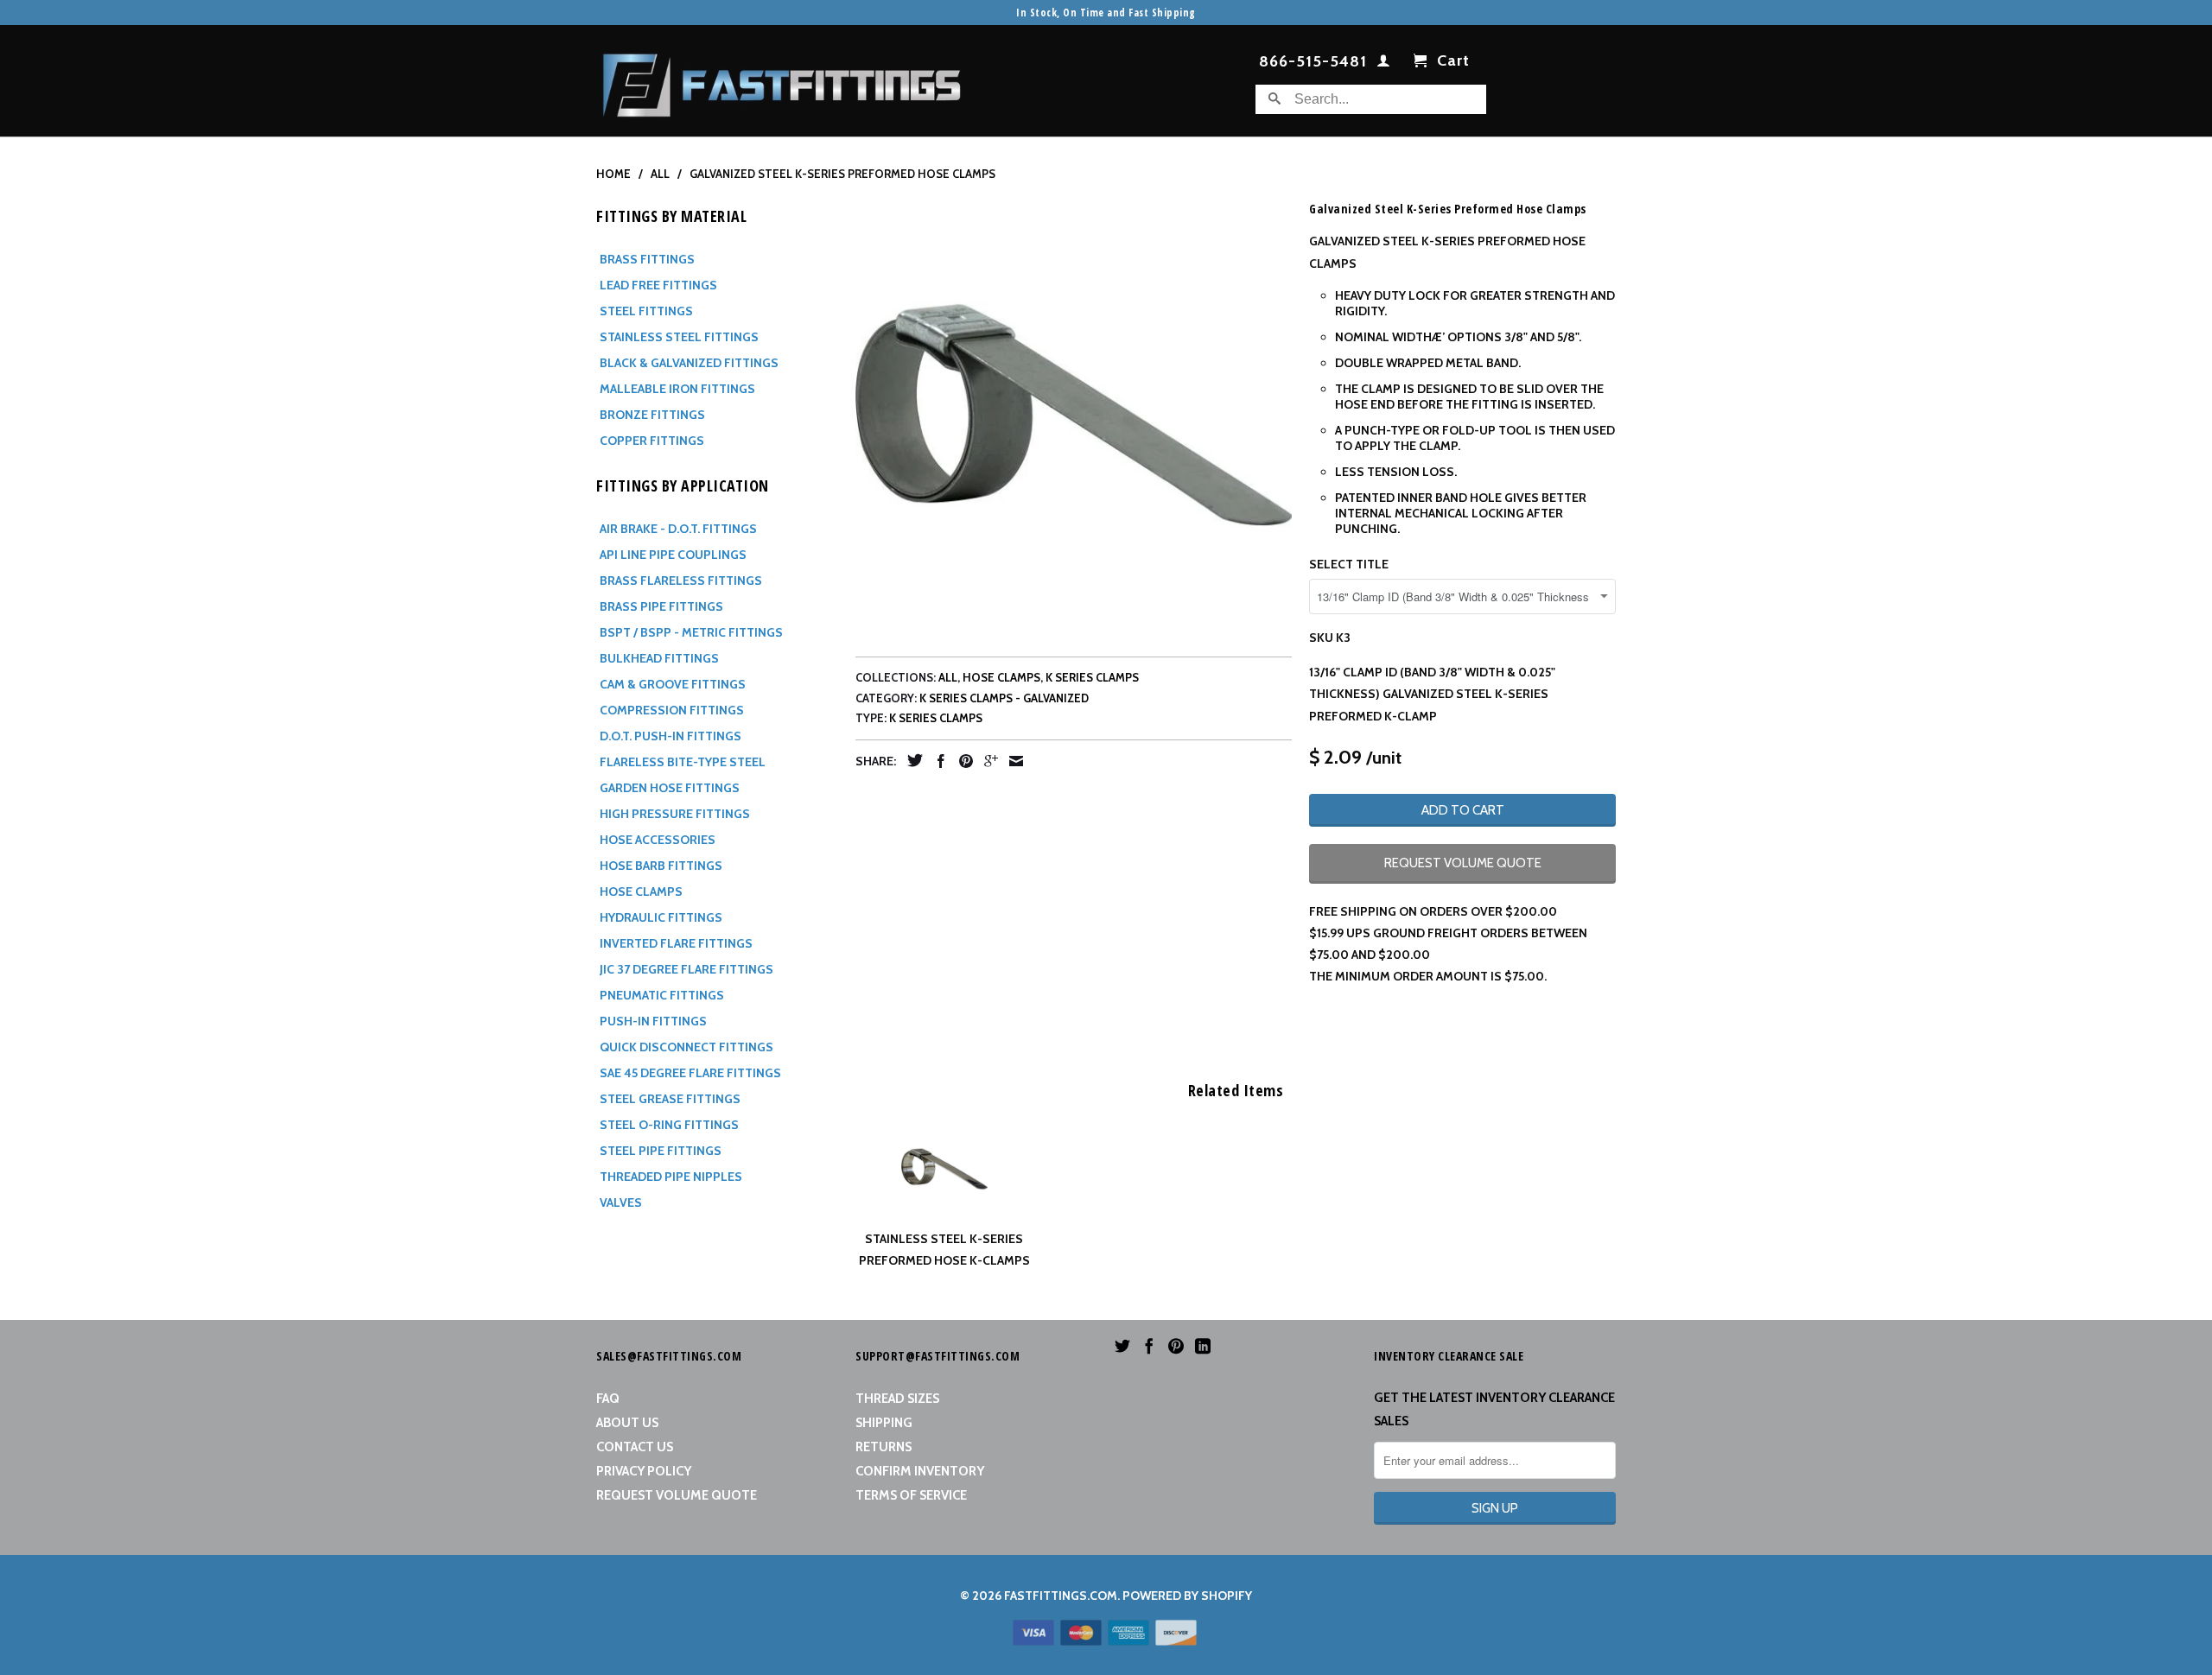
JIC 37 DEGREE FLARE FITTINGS (686, 969)
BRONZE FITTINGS (652, 415)
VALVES (621, 1202)
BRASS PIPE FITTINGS (661, 606)
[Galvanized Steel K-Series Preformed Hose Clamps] (1074, 414)
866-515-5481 (1313, 62)
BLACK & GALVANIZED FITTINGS (689, 363)
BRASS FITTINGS (647, 259)
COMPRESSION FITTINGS (672, 710)
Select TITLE (1349, 564)
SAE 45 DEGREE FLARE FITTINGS (690, 1073)
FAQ (608, 1399)
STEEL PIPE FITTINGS (661, 1151)
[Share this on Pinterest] (962, 761)
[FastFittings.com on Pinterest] (1176, 1346)
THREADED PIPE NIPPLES (671, 1177)
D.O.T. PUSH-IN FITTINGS (671, 736)
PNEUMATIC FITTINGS (662, 995)
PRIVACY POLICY (644, 1471)
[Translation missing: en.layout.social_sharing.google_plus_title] (987, 761)
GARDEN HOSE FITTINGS (670, 788)
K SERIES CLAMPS (1092, 677)
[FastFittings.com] (782, 81)
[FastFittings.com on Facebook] (1149, 1346)
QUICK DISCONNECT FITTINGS (686, 1047)
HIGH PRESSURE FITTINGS (675, 814)
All (948, 677)
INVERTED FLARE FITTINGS (676, 943)
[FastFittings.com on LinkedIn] (1203, 1346)
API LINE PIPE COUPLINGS (673, 555)
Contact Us (635, 1447)
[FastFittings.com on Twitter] (1122, 1346)
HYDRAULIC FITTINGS (661, 917)
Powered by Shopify (1187, 1596)
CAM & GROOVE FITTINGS (673, 684)
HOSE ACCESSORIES (658, 840)
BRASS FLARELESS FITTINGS (681, 581)
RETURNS (884, 1447)
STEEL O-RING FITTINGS (669, 1125)
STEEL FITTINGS (646, 311)
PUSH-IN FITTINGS (653, 1021)
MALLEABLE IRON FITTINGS (677, 389)
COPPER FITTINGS (652, 441)
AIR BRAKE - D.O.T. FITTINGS (678, 529)
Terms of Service (911, 1495)
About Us (627, 1423)
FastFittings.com (1061, 1596)
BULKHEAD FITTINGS (659, 658)
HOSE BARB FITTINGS (661, 866)
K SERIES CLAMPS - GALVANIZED (1004, 698)
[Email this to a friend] (1012, 761)
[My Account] (1384, 64)
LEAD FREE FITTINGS (658, 285)
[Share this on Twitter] (911, 760)
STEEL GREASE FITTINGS (670, 1099)
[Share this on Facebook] (937, 761)
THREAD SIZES (897, 1399)
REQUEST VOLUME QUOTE (1463, 863)
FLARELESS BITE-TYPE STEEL (683, 762)
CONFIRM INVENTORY (920, 1471)
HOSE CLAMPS (641, 891)
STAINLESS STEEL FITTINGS (679, 337)
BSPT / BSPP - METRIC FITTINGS (691, 632)
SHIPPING (884, 1423)
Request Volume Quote (677, 1495)
